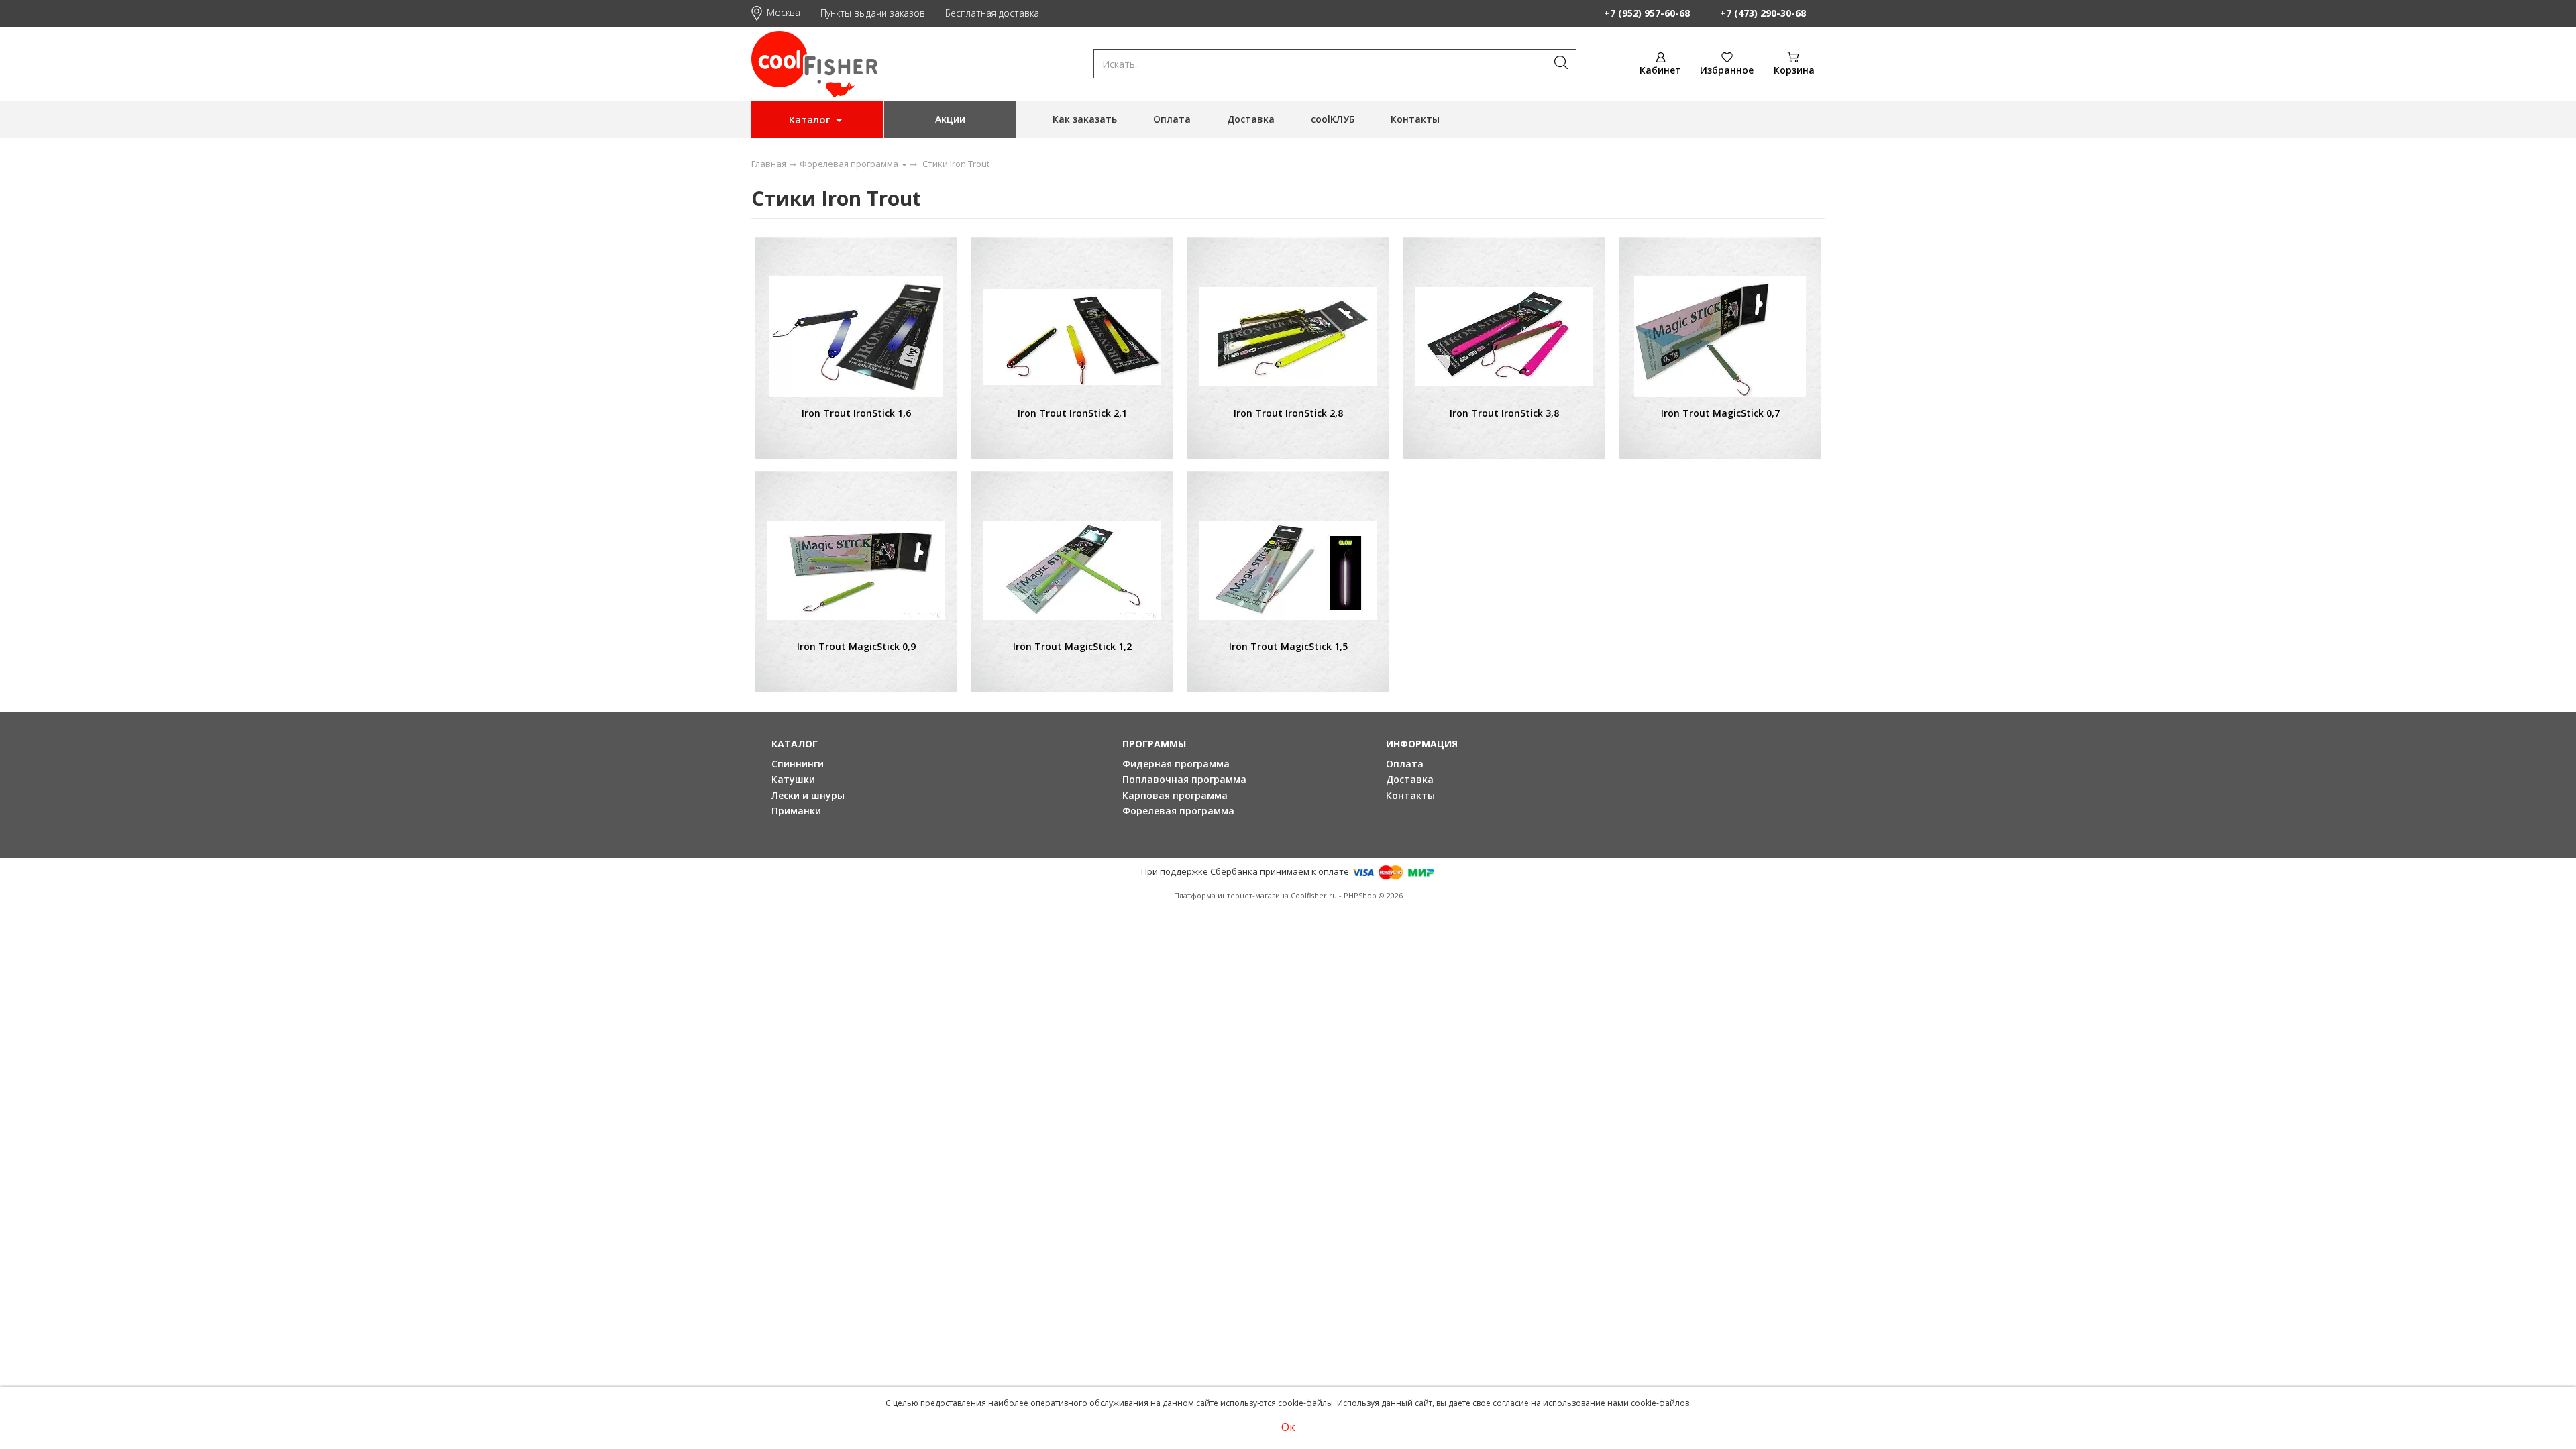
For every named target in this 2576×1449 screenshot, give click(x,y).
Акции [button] (950, 119)
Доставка (1251, 119)
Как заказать (1085, 119)
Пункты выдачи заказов (873, 13)
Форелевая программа (1178, 811)
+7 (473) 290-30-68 (1763, 13)
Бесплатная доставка (992, 13)
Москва (784, 12)
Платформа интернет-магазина (1231, 895)
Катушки (793, 779)
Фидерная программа (1176, 764)
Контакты (1415, 119)
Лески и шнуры (808, 795)
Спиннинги (798, 764)
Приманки (796, 811)
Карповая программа (1175, 795)
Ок (1288, 1427)
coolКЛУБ (1333, 119)
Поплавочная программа (1184, 779)
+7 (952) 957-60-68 (1647, 13)
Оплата (1172, 119)
